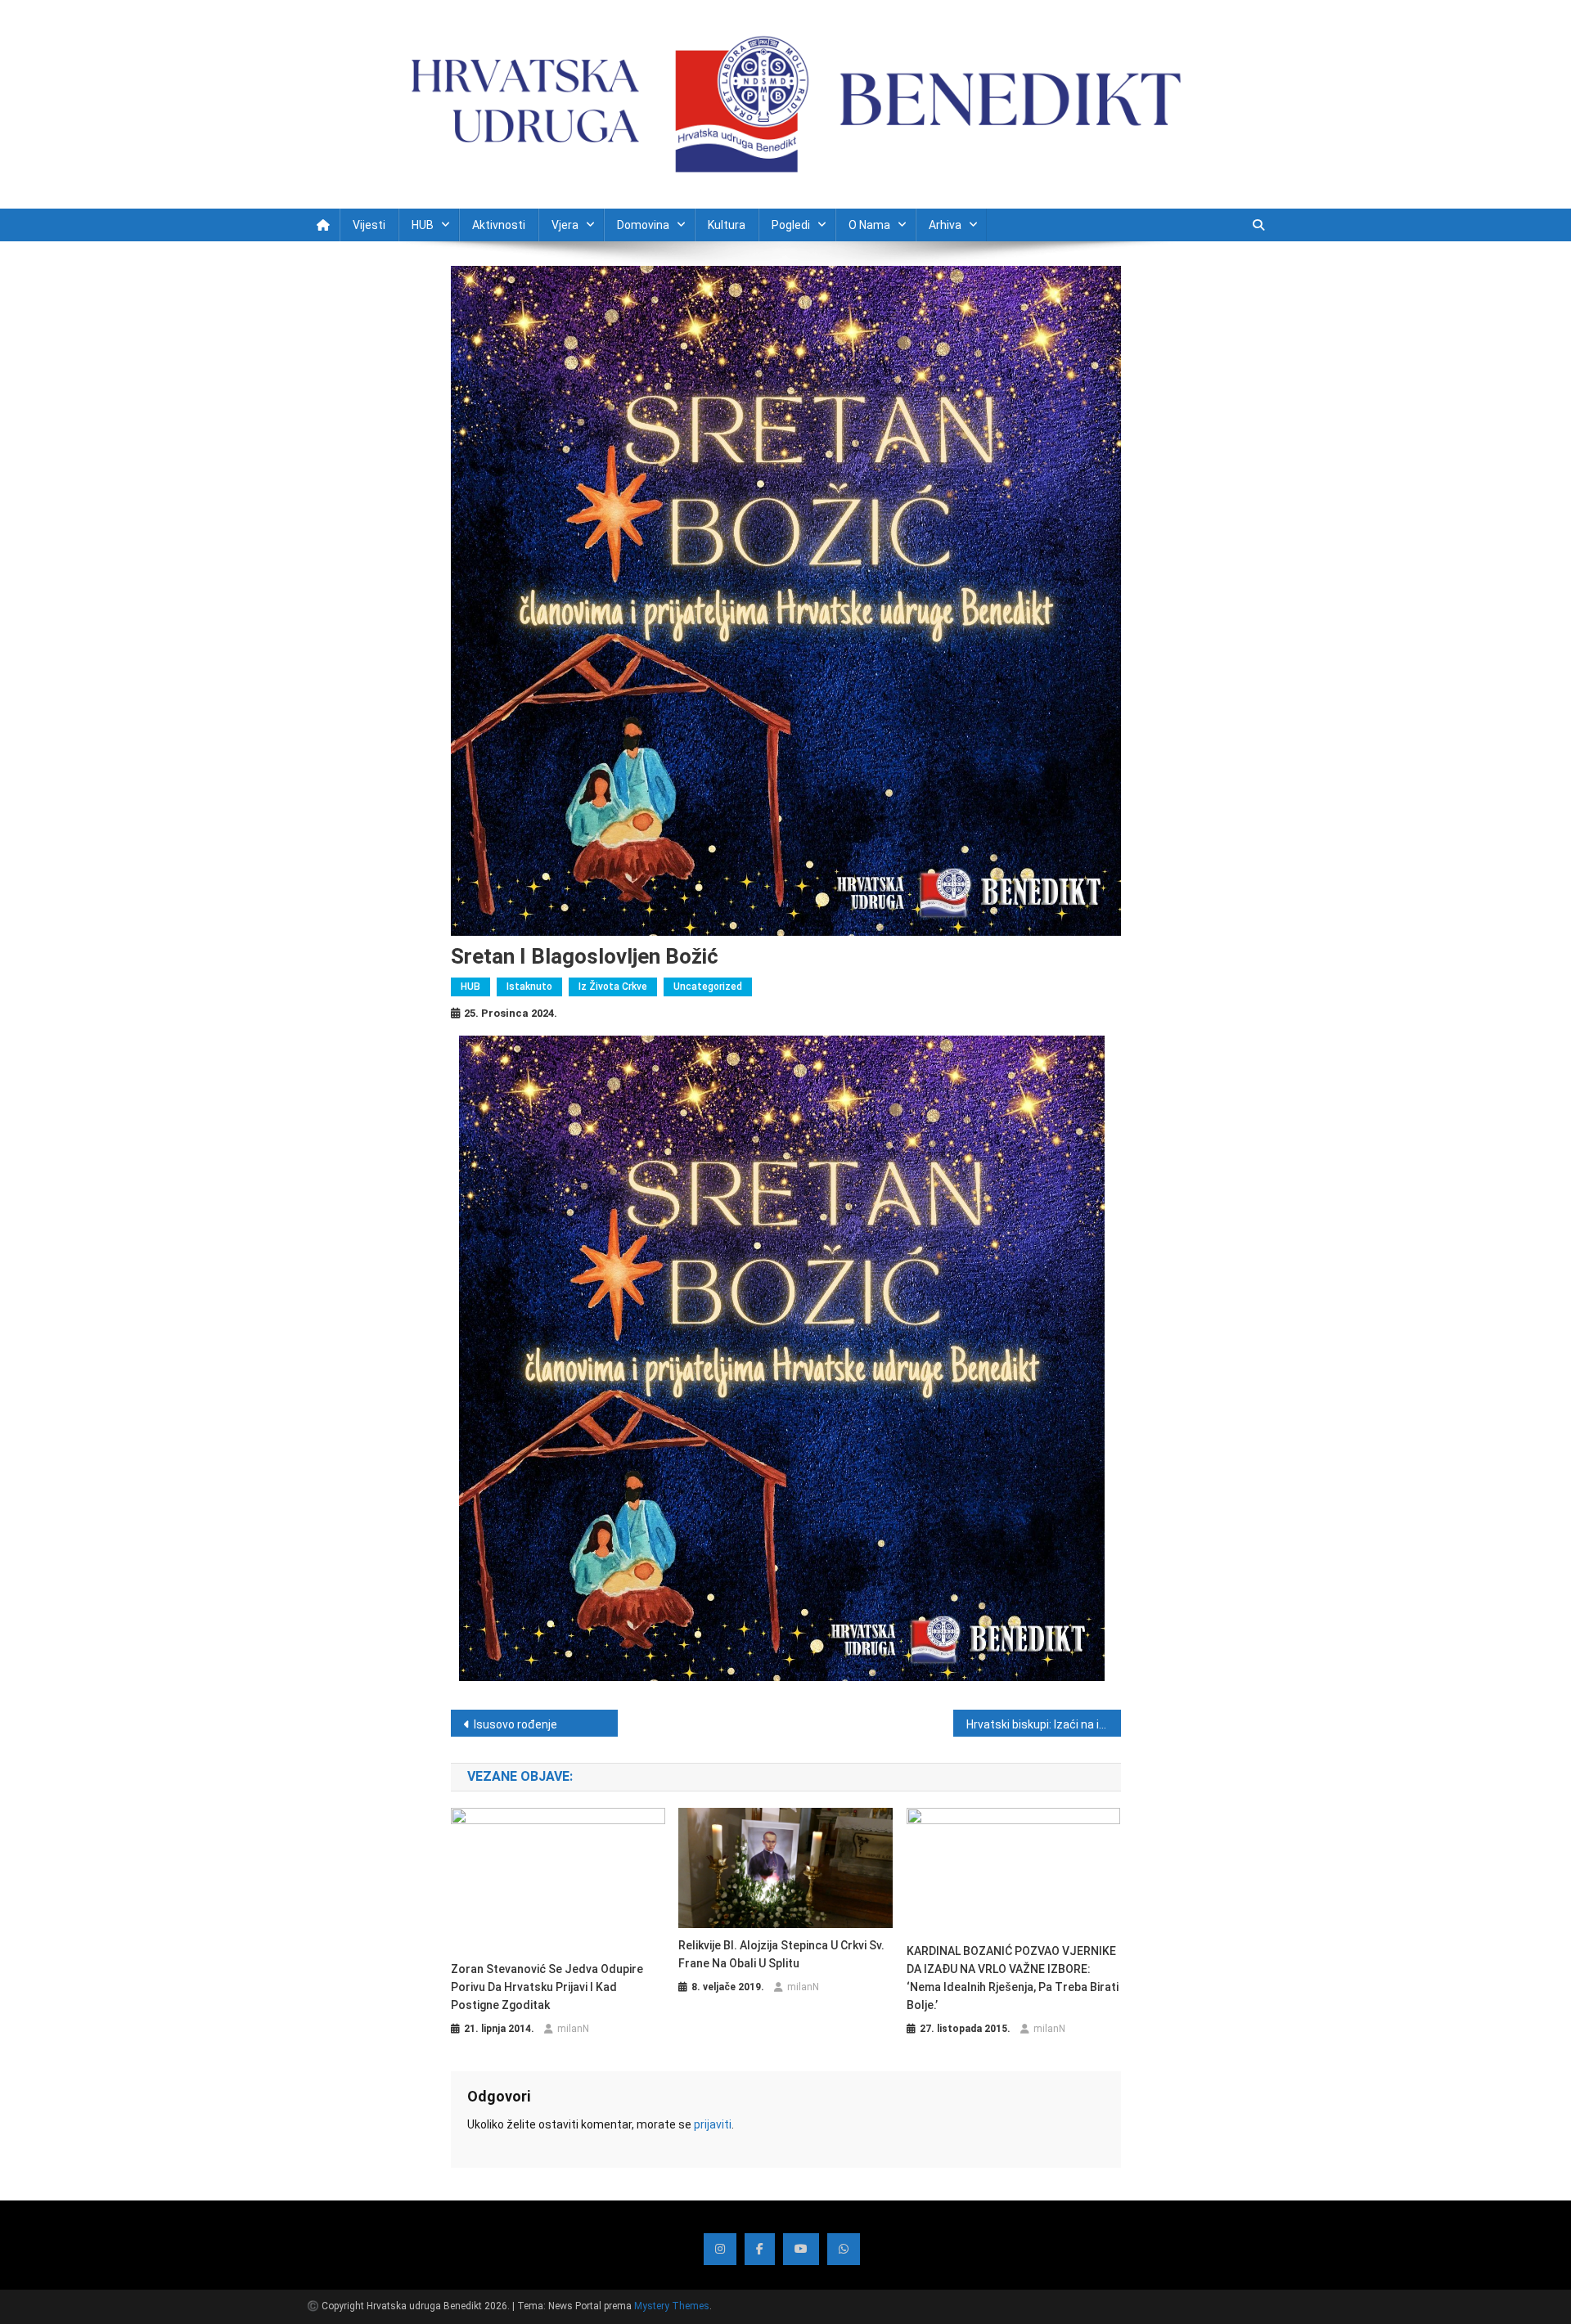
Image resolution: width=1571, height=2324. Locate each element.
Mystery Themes (672, 2306)
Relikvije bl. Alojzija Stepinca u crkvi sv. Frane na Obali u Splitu (781, 1954)
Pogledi (791, 225)
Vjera (565, 225)
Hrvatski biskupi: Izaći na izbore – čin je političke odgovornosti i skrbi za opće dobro (1044, 1724)
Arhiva (945, 225)
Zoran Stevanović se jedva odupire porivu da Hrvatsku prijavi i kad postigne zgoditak (547, 1987)
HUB (423, 225)
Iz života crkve (613, 987)
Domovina (643, 225)
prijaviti (713, 2124)
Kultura (727, 225)
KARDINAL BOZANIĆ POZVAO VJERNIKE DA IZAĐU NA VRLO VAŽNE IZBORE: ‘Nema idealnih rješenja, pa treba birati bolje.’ (1013, 1978)
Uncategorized (708, 987)
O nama (869, 225)
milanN (573, 2029)
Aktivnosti (499, 225)
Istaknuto (529, 987)
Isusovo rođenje (515, 1724)
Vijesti (369, 225)
